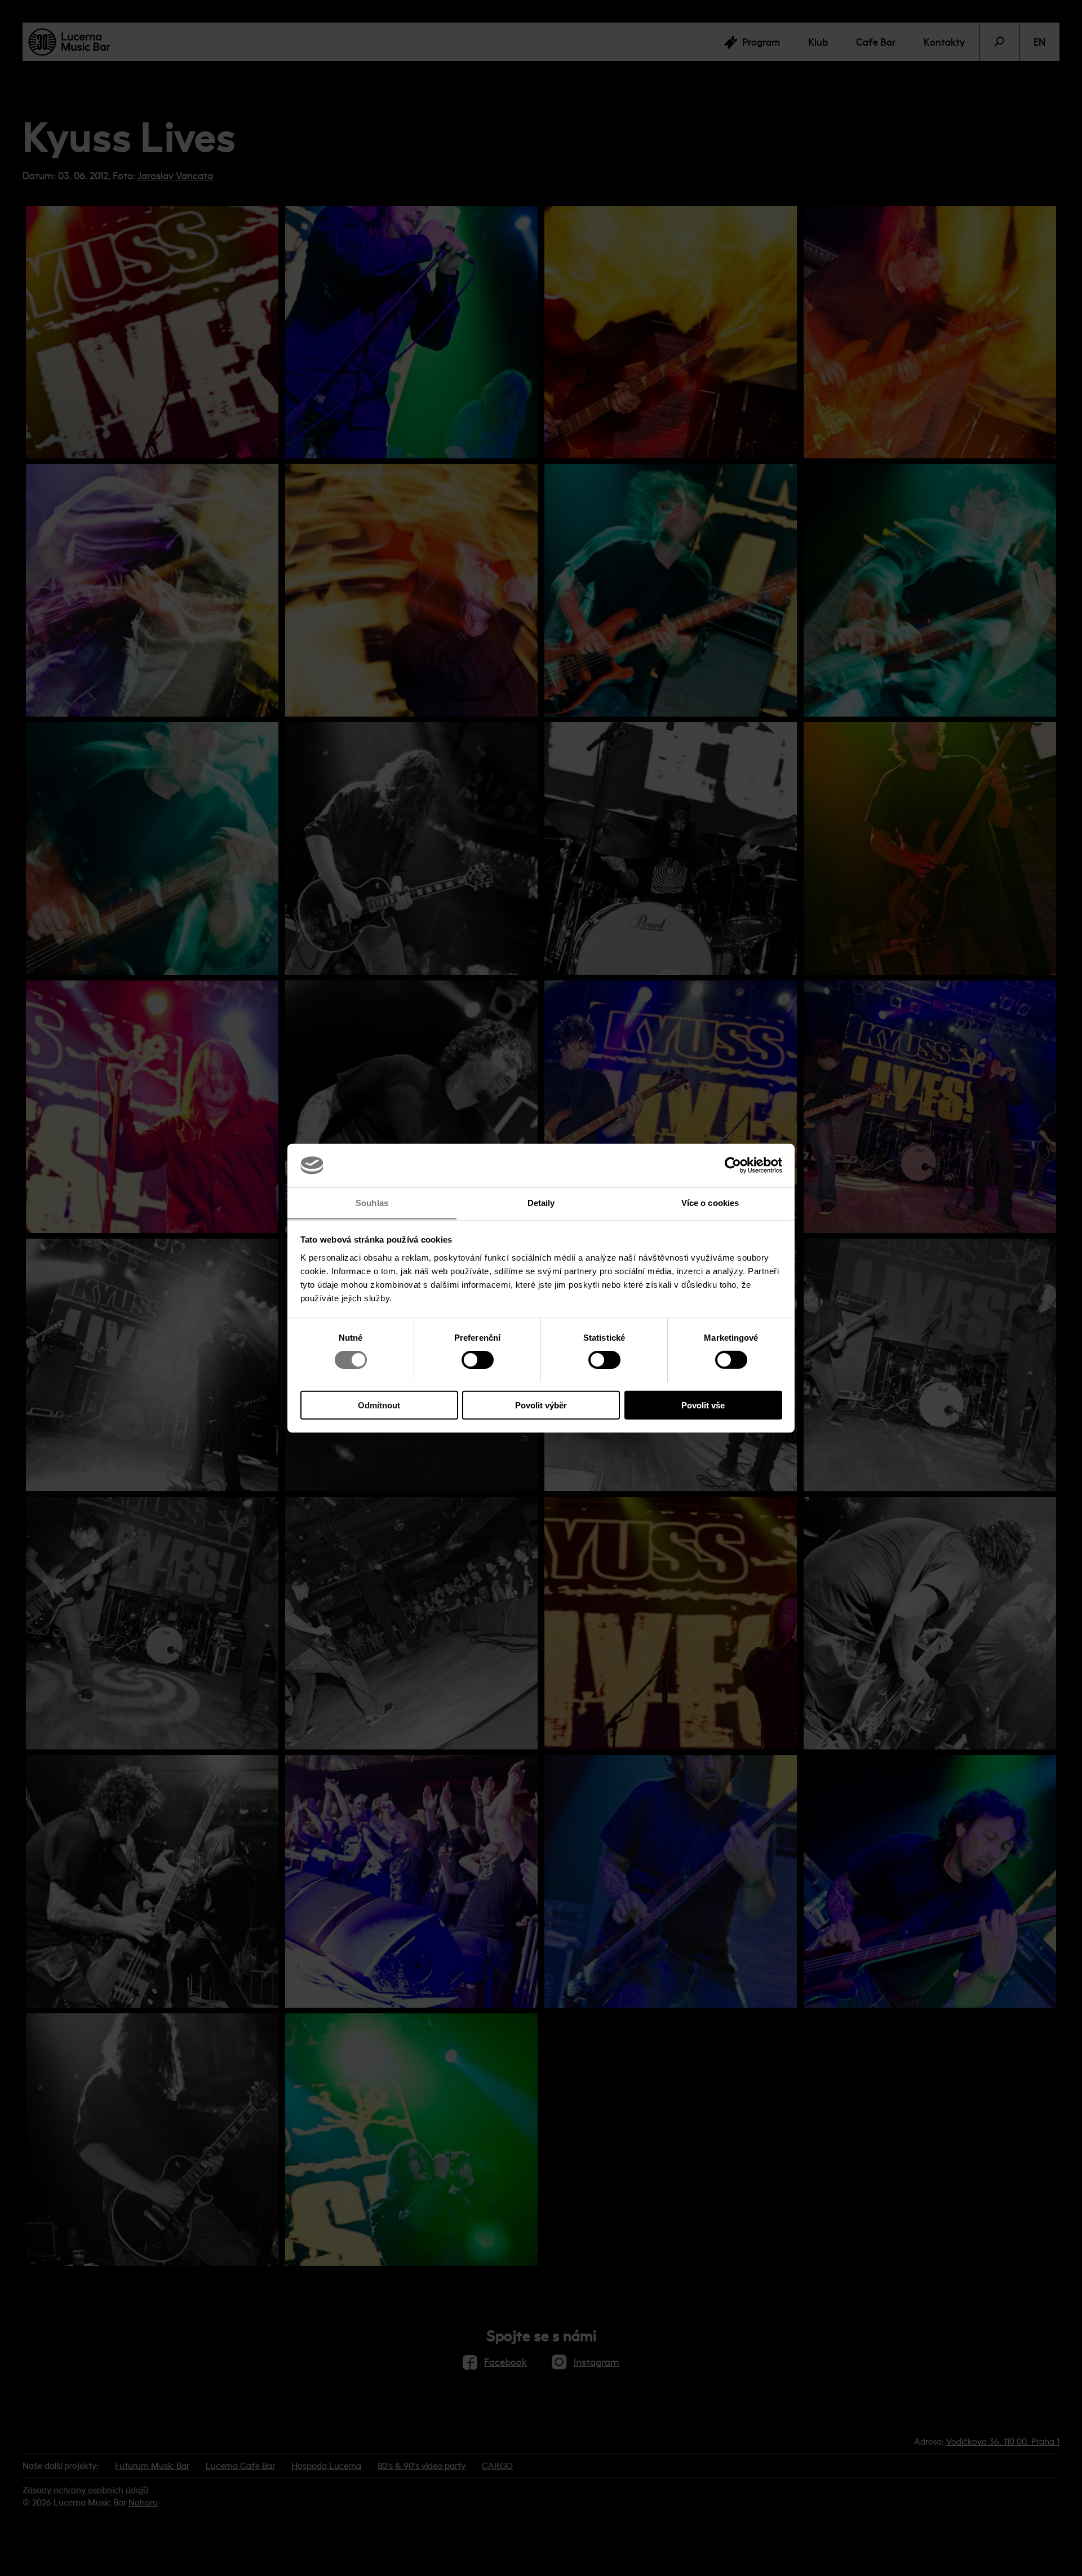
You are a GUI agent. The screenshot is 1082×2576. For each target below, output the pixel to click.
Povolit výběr (541, 1405)
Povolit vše (703, 1405)
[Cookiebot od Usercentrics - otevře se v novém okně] (733, 1165)
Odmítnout (379, 1405)
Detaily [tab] (541, 1202)
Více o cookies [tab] (710, 1202)
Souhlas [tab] (372, 1202)
